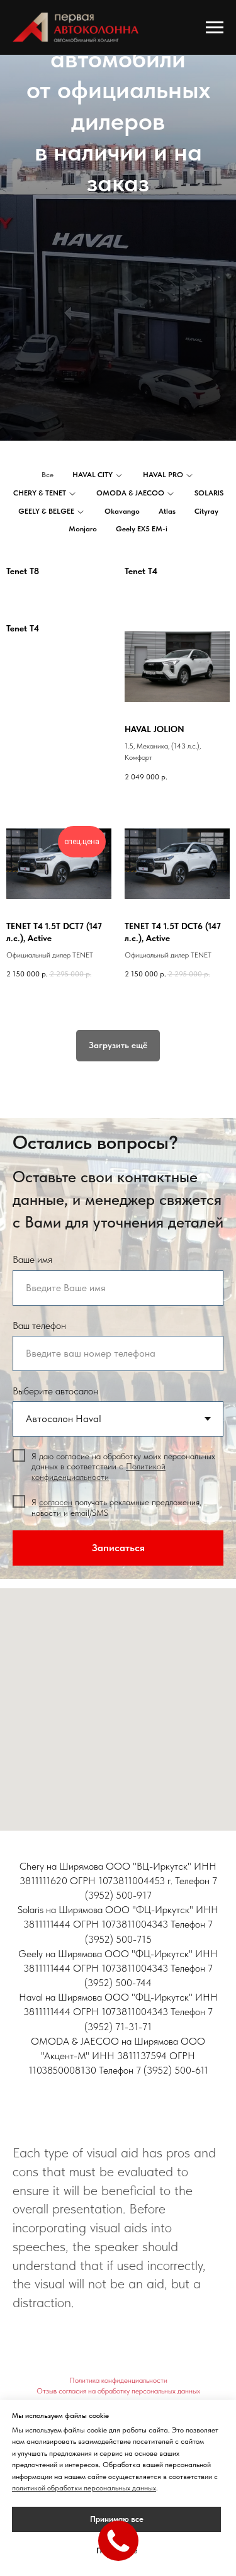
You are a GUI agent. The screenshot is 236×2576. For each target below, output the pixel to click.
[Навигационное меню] (215, 28)
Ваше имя (32, 2317)
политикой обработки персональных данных (84, 2488)
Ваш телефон (39, 2383)
